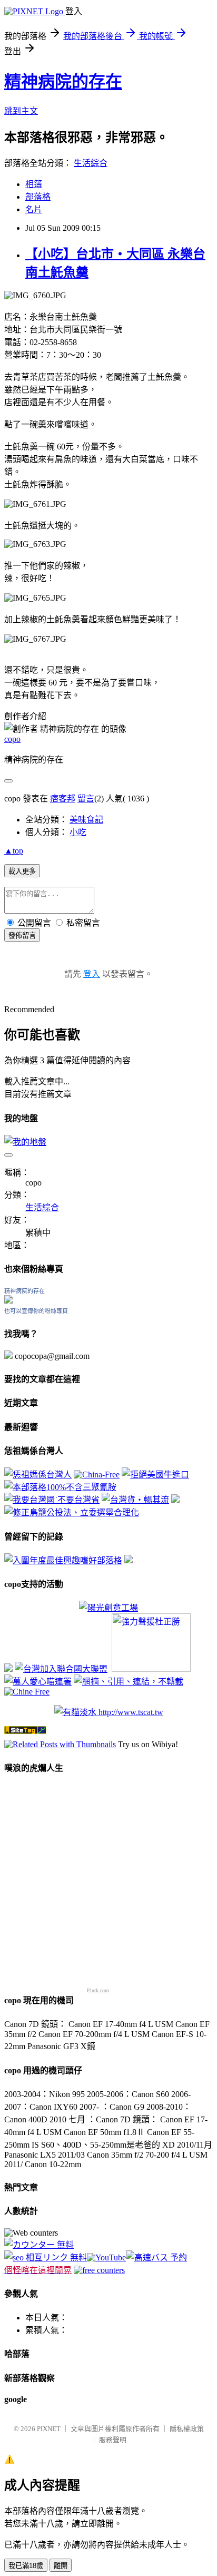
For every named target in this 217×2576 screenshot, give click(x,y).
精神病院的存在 (63, 82)
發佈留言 (22, 936)
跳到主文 (21, 111)
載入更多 (22, 871)
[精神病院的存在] (8, 1301)
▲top (14, 851)
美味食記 (86, 820)
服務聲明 (113, 2440)
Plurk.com (98, 1990)
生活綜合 (91, 163)
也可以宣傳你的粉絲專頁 (36, 1311)
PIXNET (49, 2429)
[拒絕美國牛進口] (155, 1475)
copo (12, 739)
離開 (61, 2566)
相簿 (34, 184)
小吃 (78, 832)
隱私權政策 (187, 2429)
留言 (86, 799)
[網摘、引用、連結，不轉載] (129, 1682)
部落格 (38, 197)
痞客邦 (63, 799)
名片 (34, 209)
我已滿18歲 (26, 2566)
